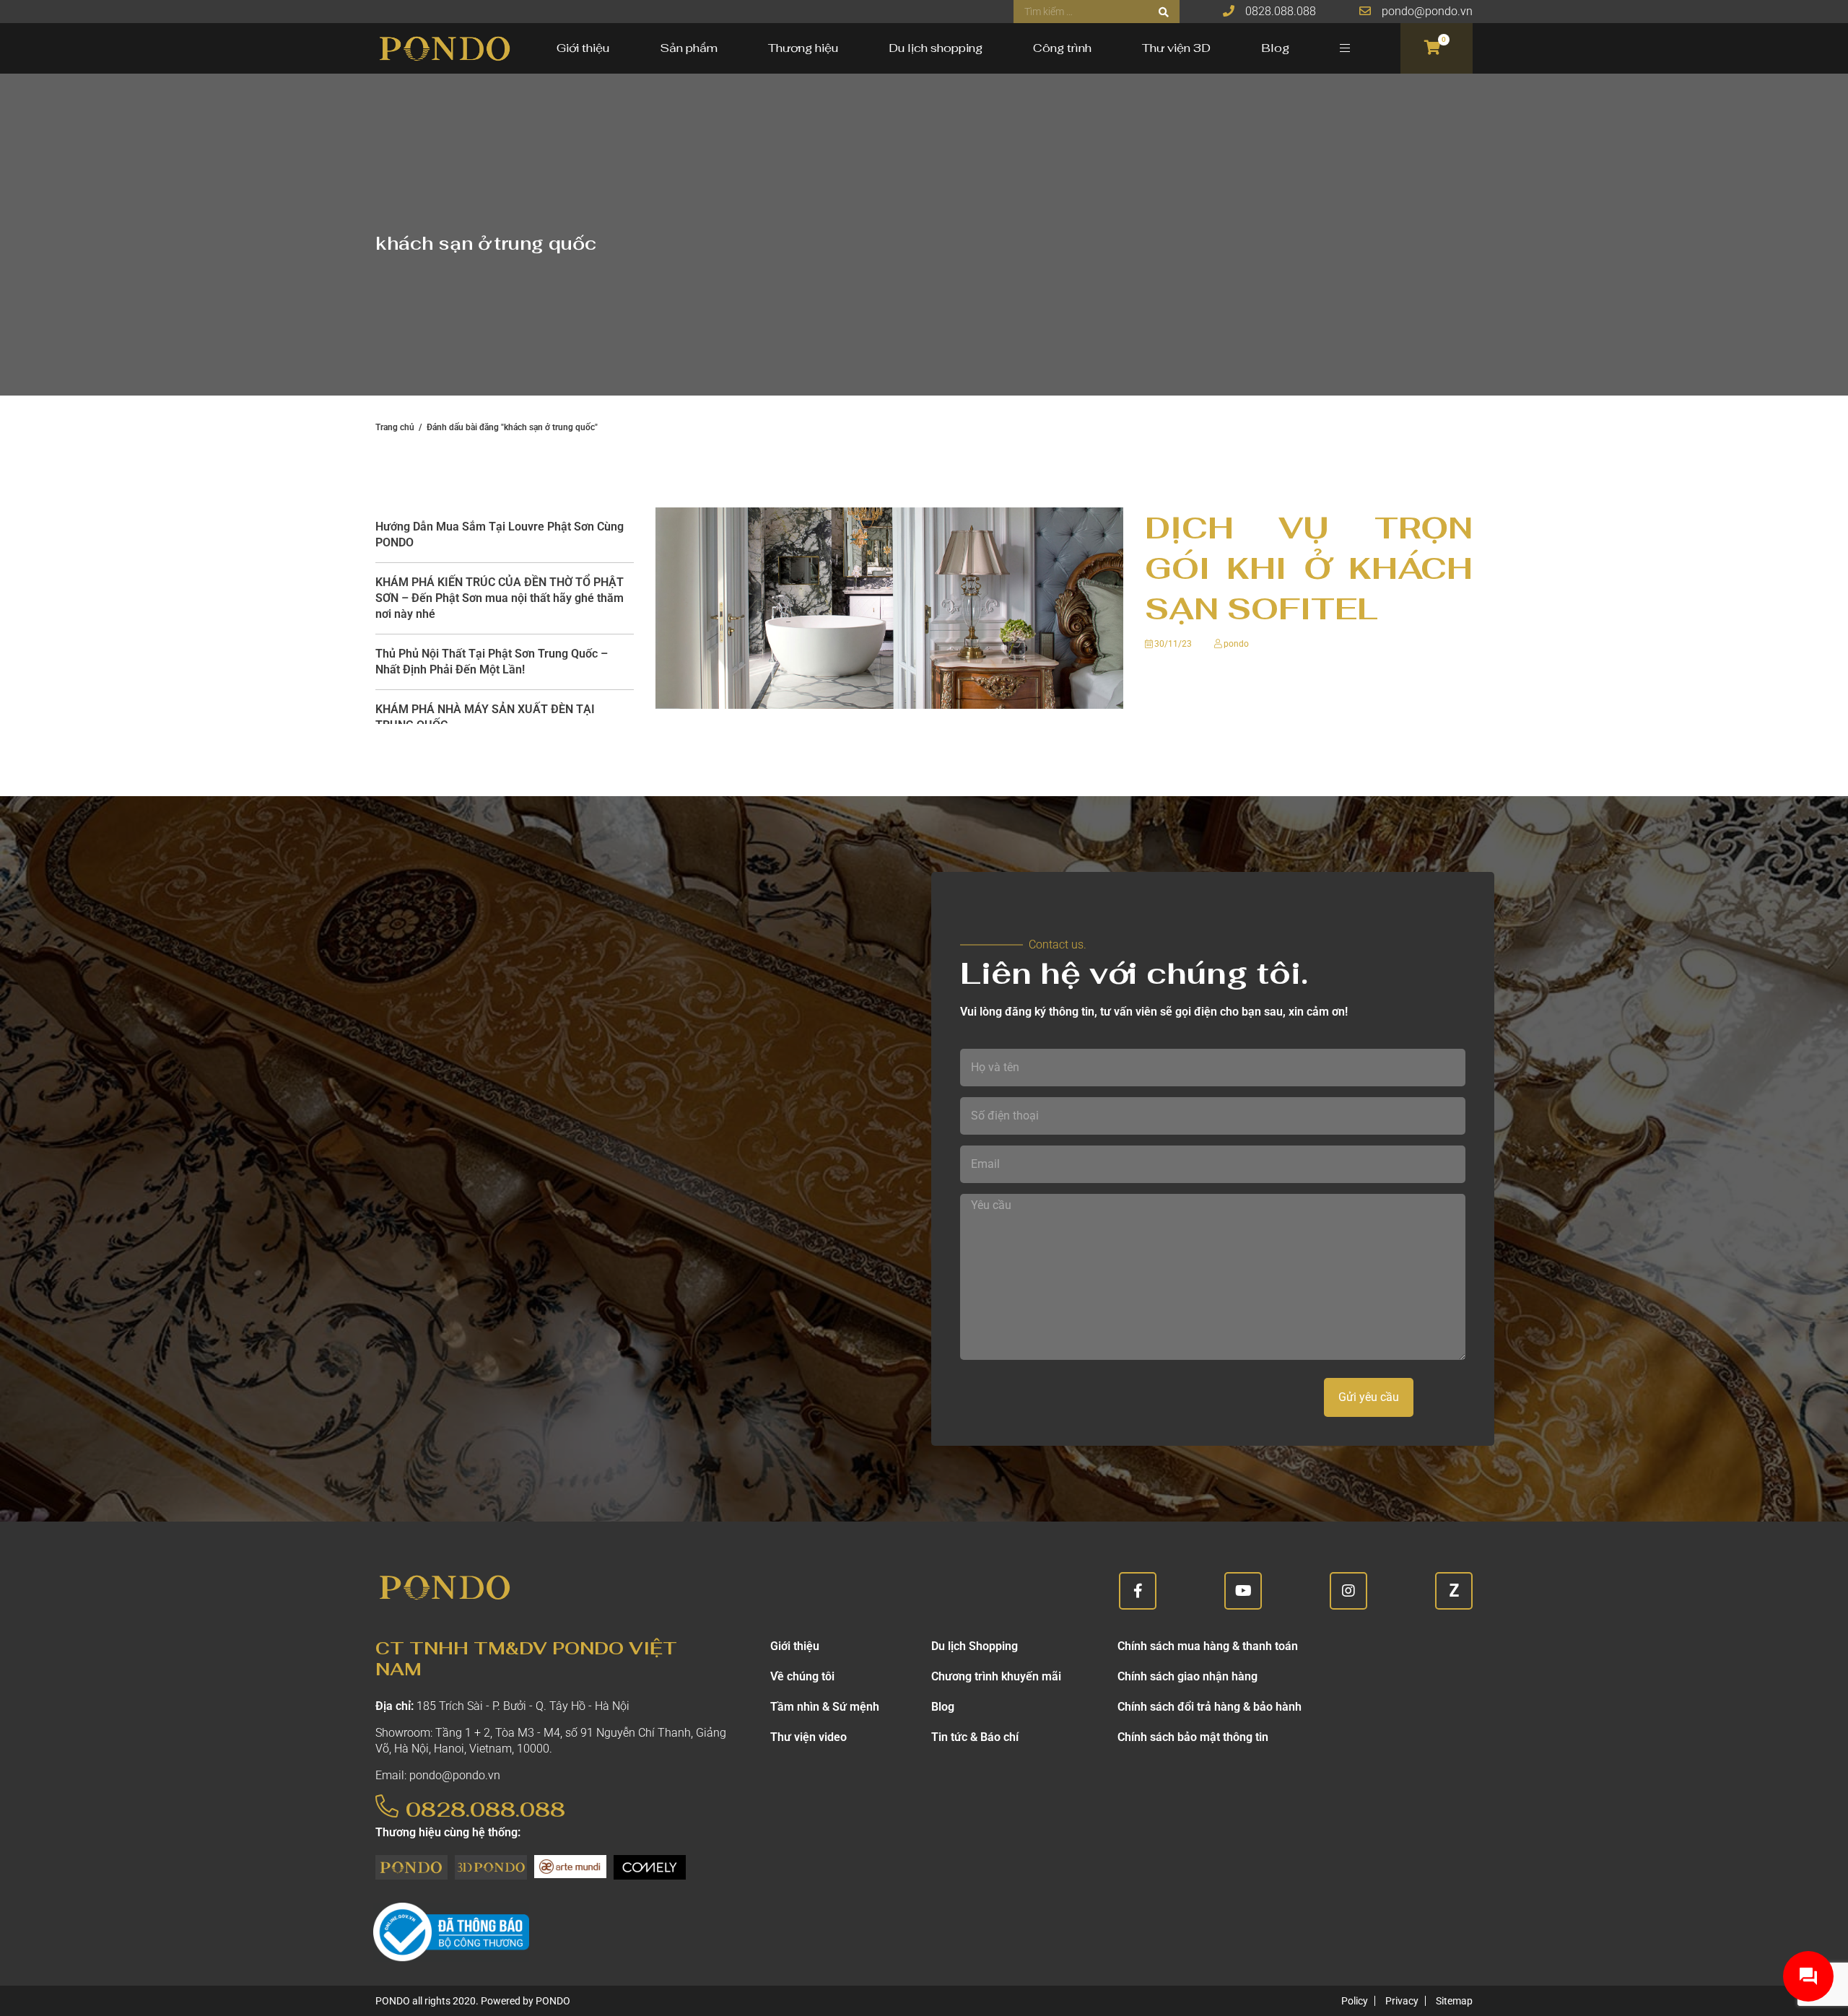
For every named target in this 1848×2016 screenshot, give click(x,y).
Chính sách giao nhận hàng (1187, 1676)
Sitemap (1454, 2001)
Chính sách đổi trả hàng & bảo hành (1210, 1707)
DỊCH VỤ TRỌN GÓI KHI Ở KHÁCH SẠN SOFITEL (1309, 568)
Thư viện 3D (1176, 48)
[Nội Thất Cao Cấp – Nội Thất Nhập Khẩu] (444, 48)
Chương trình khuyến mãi (996, 1676)
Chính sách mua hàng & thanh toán (1208, 1646)
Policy (1355, 2001)
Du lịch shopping (936, 48)
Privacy (1402, 2001)
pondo (1236, 644)
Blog (1275, 48)
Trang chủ (395, 427)
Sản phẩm (689, 48)
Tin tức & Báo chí (975, 1737)
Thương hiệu (803, 48)
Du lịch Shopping (975, 1646)
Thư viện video (808, 1737)
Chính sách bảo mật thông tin (1193, 1737)
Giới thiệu (583, 48)
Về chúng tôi (802, 1676)
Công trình (1062, 48)
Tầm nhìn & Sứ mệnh (825, 1707)
